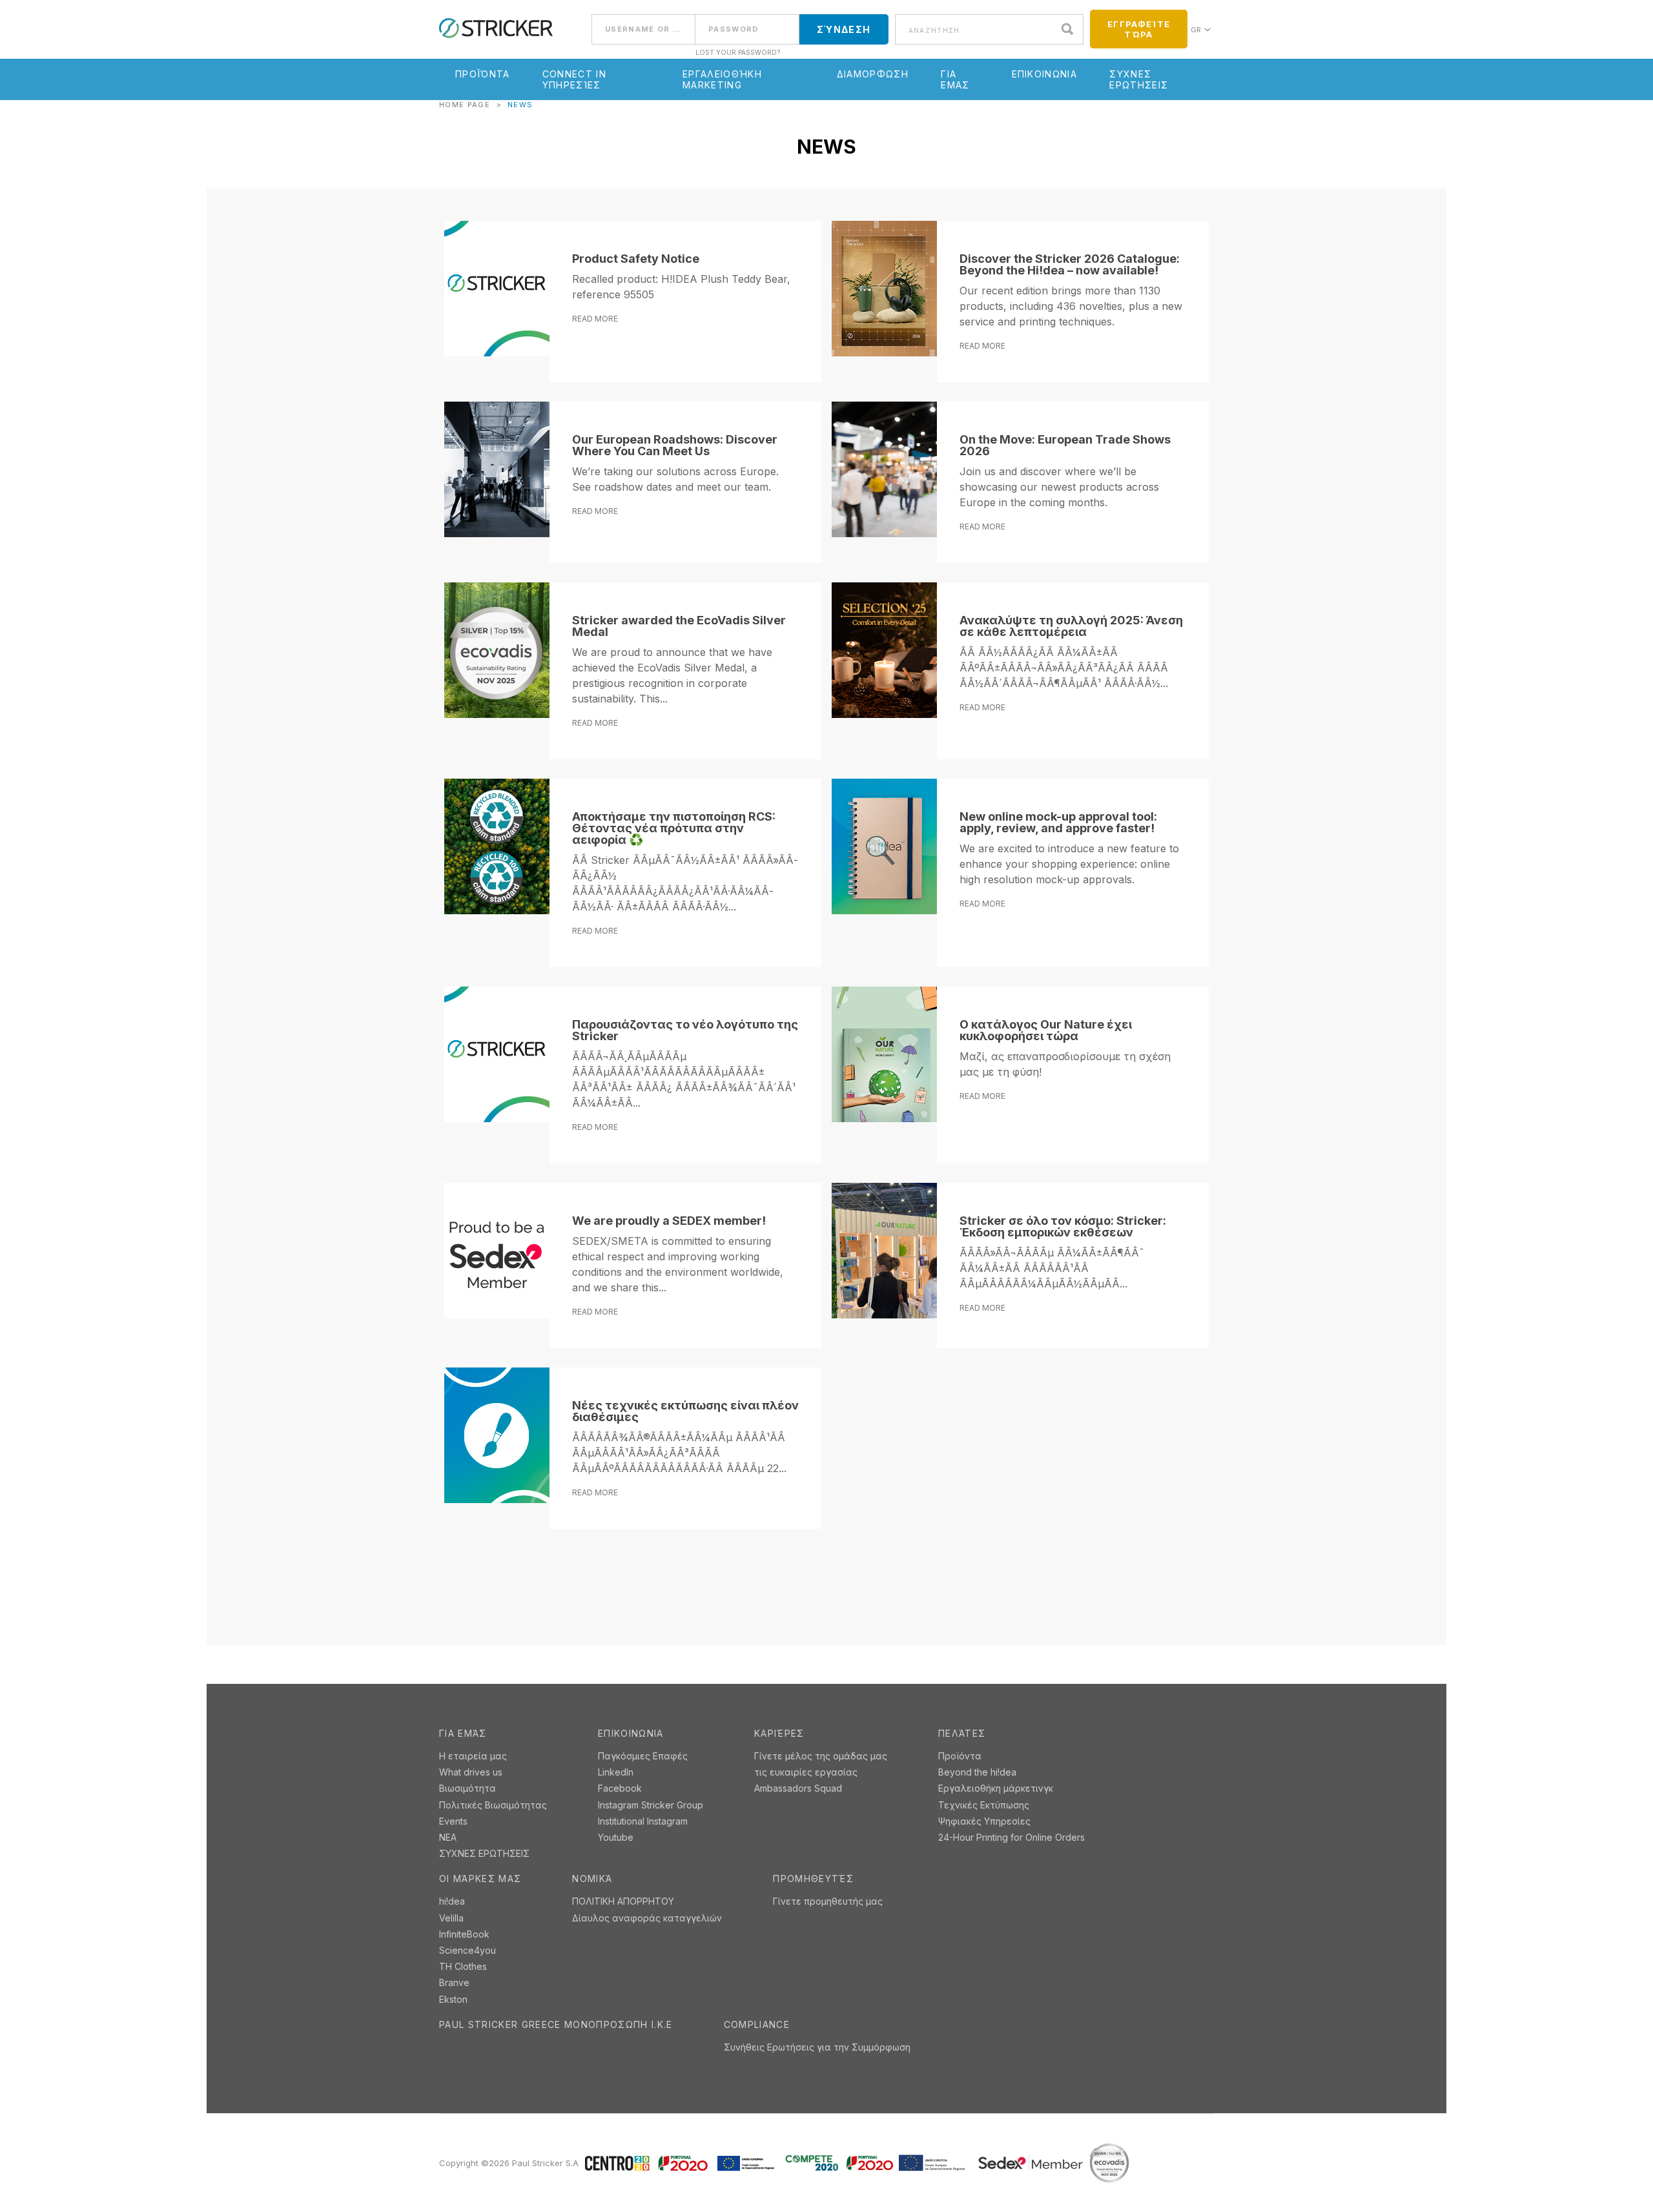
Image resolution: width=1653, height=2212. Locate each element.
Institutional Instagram (643, 1821)
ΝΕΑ (448, 1837)
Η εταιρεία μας (473, 1756)
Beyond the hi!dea (977, 1772)
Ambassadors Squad (798, 1788)
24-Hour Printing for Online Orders (1011, 1837)
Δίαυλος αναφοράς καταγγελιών (647, 1918)
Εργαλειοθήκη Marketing (722, 79)
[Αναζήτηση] (1071, 29)
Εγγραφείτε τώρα (1139, 29)
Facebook (620, 1788)
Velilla (451, 1918)
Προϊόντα (483, 74)
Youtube (616, 1837)
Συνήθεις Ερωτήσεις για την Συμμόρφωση (817, 2047)
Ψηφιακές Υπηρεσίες (984, 1821)
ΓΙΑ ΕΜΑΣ (955, 79)
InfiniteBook (464, 1934)
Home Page (465, 105)
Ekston (453, 1999)
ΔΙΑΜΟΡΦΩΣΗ (873, 74)
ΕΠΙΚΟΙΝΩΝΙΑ (1045, 74)
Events (453, 1821)
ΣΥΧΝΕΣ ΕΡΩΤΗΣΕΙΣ (1139, 79)
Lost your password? (738, 52)
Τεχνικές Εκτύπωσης (984, 1805)
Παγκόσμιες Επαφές (643, 1756)
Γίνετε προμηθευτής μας (828, 1901)
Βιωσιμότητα (467, 1788)
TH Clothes (463, 1966)
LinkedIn (616, 1772)
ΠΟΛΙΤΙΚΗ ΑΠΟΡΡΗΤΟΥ (623, 1901)
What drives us (471, 1772)
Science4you (467, 1950)
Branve (454, 1982)
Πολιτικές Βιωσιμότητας (493, 1805)
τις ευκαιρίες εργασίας (806, 1772)
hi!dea (452, 1901)
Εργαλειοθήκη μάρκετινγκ (996, 1788)
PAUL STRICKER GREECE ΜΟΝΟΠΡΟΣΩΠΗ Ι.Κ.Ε (556, 2025)
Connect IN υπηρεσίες (574, 79)
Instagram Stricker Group (651, 1805)
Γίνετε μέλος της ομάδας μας (821, 1756)
